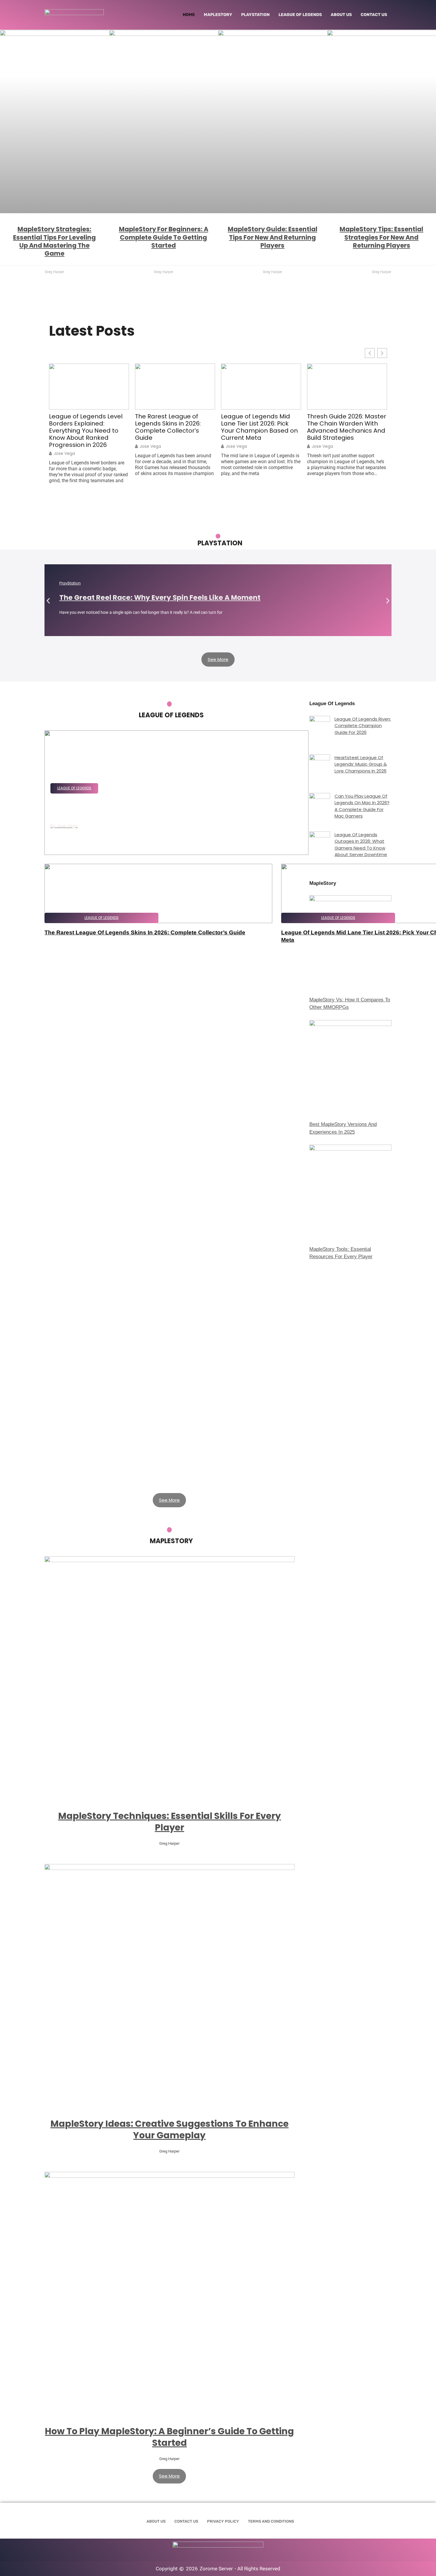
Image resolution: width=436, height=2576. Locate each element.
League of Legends (300, 15)
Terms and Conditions (271, 2521)
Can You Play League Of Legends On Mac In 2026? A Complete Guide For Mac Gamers (362, 806)
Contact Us (374, 15)
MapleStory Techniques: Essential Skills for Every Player (170, 1822)
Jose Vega (64, 453)
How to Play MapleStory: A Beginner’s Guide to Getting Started (169, 2437)
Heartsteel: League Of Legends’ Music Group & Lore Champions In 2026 (361, 764)
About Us (341, 15)
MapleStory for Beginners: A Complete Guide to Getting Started (164, 237)
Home (189, 15)
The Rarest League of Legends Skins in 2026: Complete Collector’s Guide (168, 427)
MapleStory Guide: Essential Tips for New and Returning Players (273, 237)
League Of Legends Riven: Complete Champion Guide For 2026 (363, 726)
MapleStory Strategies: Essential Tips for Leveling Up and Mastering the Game (54, 241)
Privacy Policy (223, 2521)
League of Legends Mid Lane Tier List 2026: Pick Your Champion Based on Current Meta (259, 427)
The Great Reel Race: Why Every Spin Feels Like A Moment (160, 598)
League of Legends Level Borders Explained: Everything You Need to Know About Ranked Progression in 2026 (86, 431)
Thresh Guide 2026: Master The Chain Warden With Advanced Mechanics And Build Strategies (347, 427)
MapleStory (218, 15)
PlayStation (255, 15)
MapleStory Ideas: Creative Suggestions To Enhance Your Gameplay (170, 2129)
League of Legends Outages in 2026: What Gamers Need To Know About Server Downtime (361, 845)
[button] (48, 601)
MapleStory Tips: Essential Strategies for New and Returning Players (381, 237)
